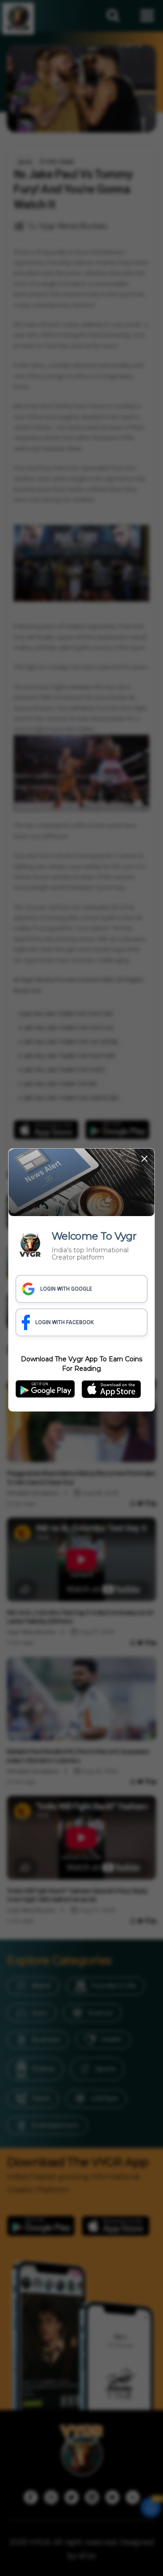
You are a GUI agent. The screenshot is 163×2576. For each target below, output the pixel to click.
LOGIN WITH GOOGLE (66, 1289)
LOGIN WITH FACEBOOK (65, 1322)
